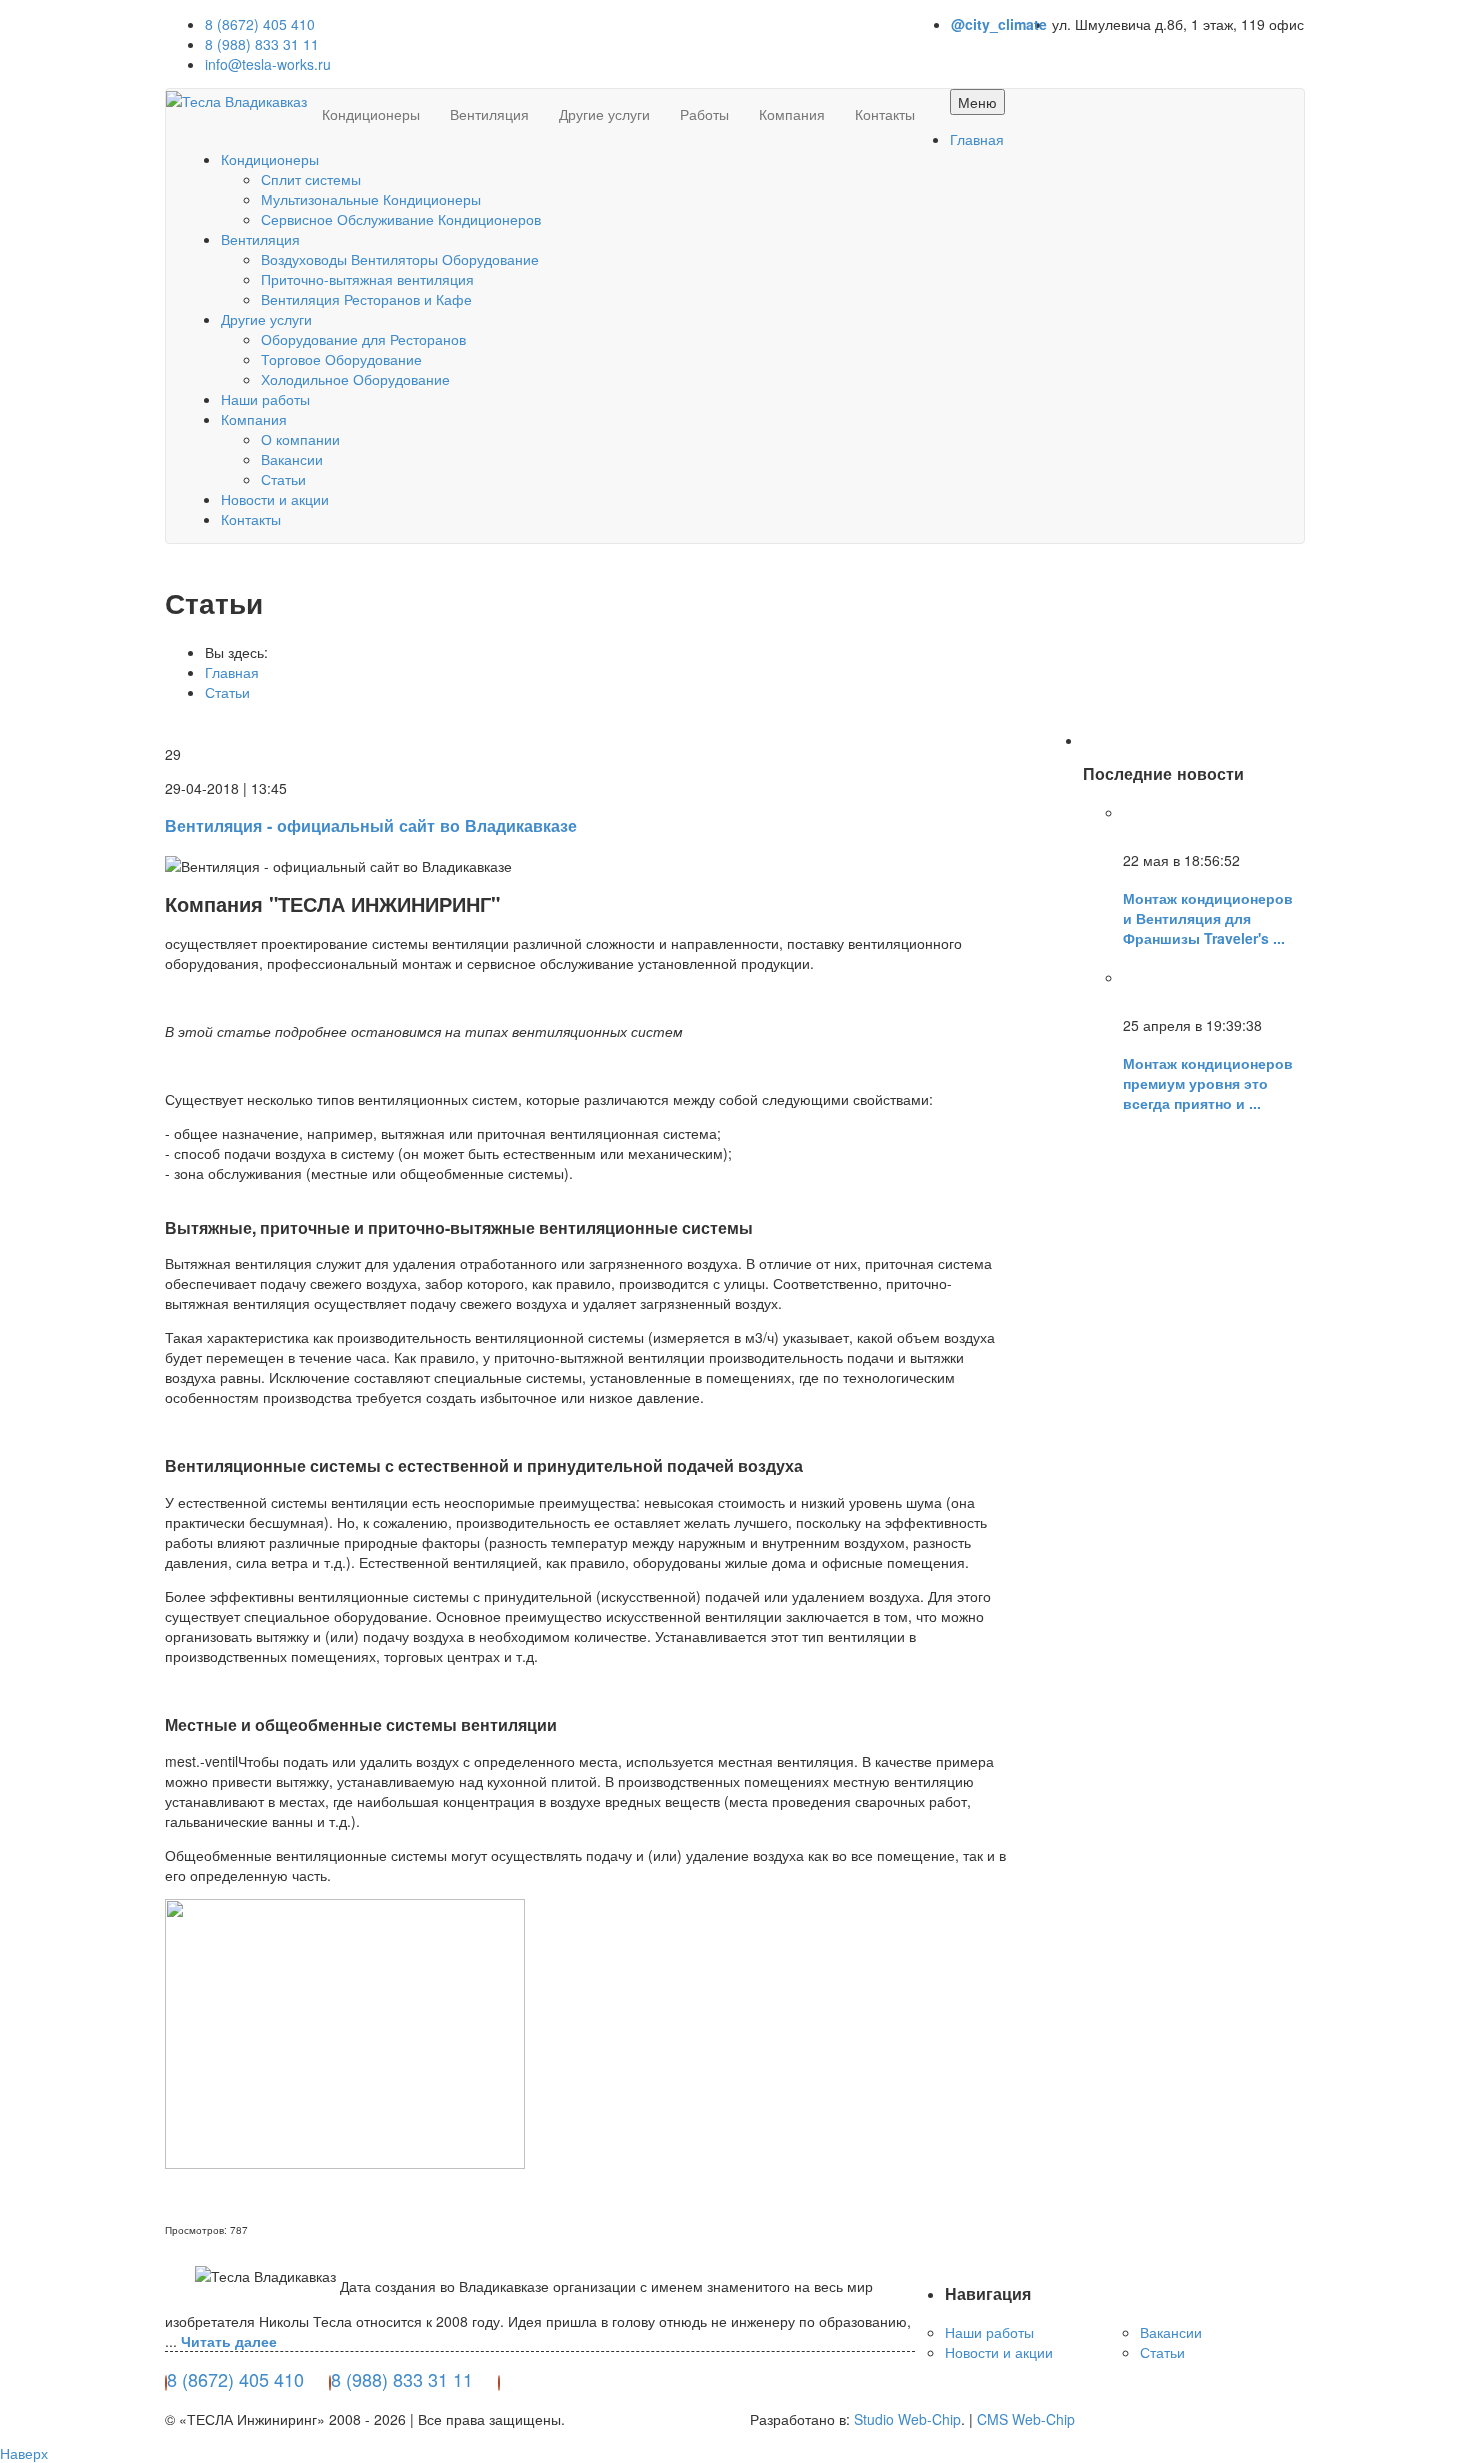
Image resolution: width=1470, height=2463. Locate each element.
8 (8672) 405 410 (260, 24)
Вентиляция (489, 114)
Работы (704, 114)
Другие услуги (604, 114)
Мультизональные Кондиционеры (371, 199)
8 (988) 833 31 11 (262, 44)
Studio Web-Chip (907, 2419)
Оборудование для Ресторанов (363, 339)
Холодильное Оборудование (355, 379)
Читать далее (229, 2341)
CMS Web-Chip (1026, 2419)
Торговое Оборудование (341, 359)
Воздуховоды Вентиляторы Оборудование (400, 259)
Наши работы (265, 399)
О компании (300, 439)
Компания (792, 114)
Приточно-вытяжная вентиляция (367, 279)
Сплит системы (311, 179)
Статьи (283, 479)
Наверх (24, 2453)
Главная (977, 139)
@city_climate (999, 24)
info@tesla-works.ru (268, 64)
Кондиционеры (371, 114)
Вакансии (292, 459)
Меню (977, 102)
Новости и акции (275, 499)
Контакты (885, 114)
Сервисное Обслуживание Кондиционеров (401, 219)
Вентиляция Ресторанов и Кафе (366, 299)
